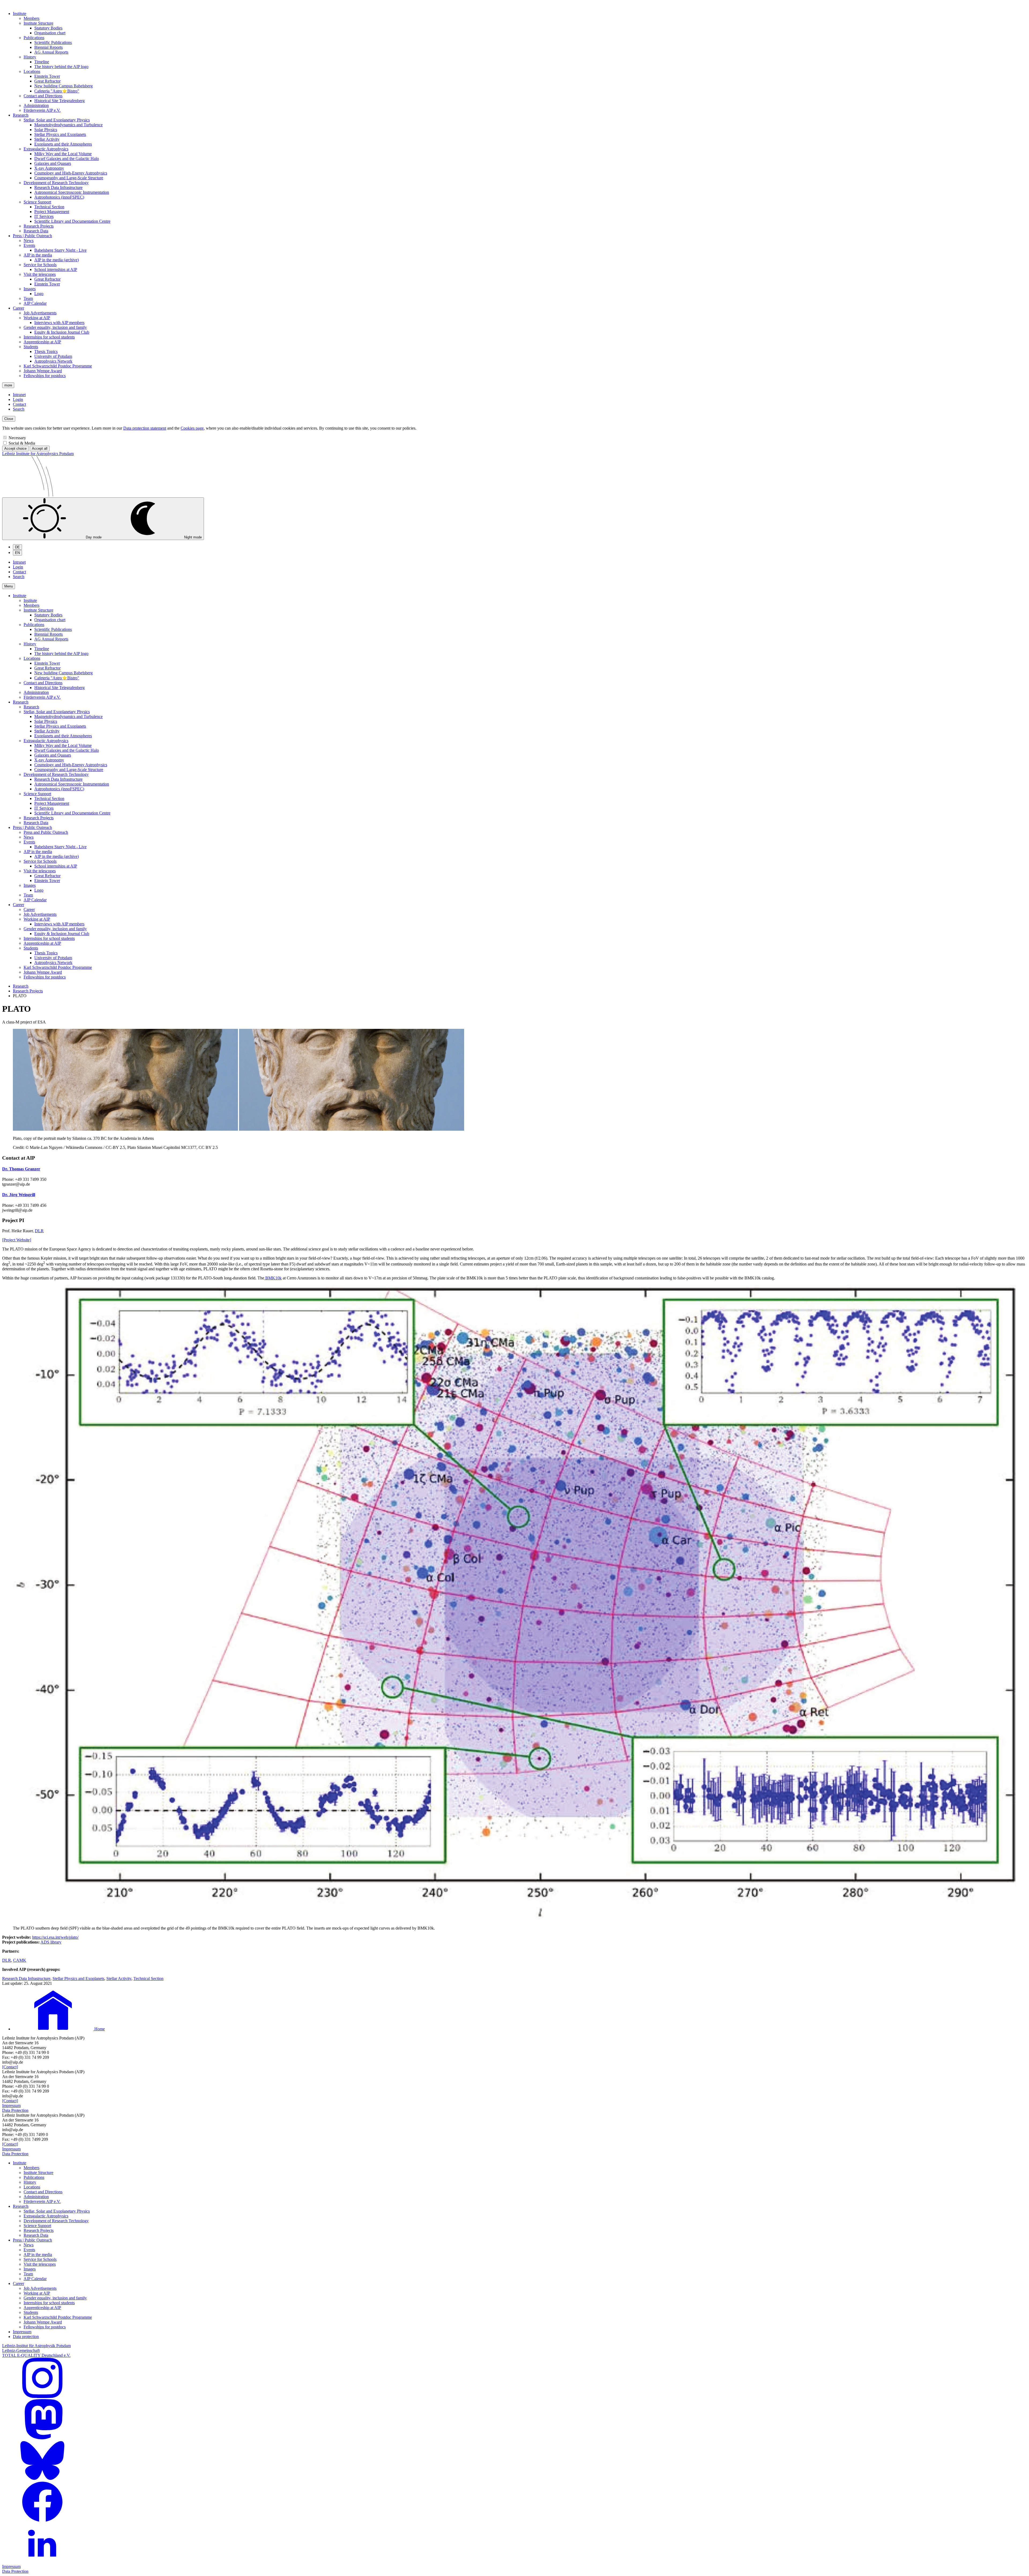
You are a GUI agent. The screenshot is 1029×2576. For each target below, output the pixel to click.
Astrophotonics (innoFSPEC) (59, 197)
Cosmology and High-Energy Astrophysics (71, 173)
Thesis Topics (46, 351)
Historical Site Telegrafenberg (59, 101)
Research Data (36, 231)
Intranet (19, 395)
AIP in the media (38, 255)
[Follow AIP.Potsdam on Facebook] (42, 2520)
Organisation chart (50, 33)
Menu (9, 586)
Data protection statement (145, 428)
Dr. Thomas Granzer (21, 1169)
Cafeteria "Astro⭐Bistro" (57, 91)
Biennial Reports (49, 47)
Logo (39, 294)
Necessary (17, 438)
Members (31, 18)
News (29, 241)
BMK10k (273, 1278)
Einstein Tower (47, 76)
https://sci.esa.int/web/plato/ (55, 1937)
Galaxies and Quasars (53, 163)
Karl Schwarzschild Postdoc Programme (58, 366)
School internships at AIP (56, 269)
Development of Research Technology (56, 183)
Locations (32, 71)
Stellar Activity (47, 139)
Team (28, 298)
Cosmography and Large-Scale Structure (69, 178)
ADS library (51, 1942)
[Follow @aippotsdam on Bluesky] (42, 2479)
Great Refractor (47, 81)
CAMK (20, 1960)
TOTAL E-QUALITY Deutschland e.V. (36, 2355)
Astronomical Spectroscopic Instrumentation (72, 192)
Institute (20, 14)
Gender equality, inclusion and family (55, 327)
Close (9, 419)
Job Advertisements (40, 313)
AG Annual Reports (51, 52)
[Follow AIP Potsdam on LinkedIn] (42, 2562)
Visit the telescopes (40, 274)
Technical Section (49, 207)
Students (31, 347)
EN (17, 553)
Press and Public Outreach (46, 832)
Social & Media (22, 443)
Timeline (42, 62)
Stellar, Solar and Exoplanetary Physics (57, 120)
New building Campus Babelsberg (64, 86)
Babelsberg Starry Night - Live (60, 250)
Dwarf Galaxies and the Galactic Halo (67, 159)
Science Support (37, 202)
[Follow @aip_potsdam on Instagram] (42, 2397)
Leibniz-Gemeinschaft (21, 2350)
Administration (36, 105)
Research (21, 115)
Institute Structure (38, 23)
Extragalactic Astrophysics (46, 149)
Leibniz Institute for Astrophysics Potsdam (38, 454)
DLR (39, 1231)
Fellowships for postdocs (45, 376)
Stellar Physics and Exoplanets (60, 134)
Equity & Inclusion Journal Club (62, 332)
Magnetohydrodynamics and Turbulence (68, 125)
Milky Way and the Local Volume (63, 154)
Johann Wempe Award (43, 371)
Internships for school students (49, 337)
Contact (19, 404)
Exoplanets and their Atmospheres (63, 144)
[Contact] (10, 2067)
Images (30, 289)
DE (17, 547)
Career (18, 308)
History (30, 57)
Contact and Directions (43, 96)
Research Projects (39, 226)
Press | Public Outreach (32, 236)
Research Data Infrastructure (58, 187)
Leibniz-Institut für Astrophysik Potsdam (36, 2346)
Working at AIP (37, 318)
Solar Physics (46, 130)
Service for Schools (40, 265)
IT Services (44, 216)
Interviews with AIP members (59, 323)
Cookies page (192, 428)
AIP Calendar (35, 303)
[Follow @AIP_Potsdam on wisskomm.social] (42, 2438)
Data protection (26, 2337)
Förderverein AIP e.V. (42, 110)
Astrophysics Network (53, 361)
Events (29, 245)
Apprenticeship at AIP (42, 342)
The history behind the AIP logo (61, 67)
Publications (34, 38)
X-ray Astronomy (49, 168)
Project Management (52, 212)
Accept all (40, 448)
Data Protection (15, 2110)
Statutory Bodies (48, 28)
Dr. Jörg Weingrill (19, 1195)
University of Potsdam (53, 356)
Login (18, 399)
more (8, 385)
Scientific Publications (53, 42)
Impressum (11, 2106)
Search (19, 409)
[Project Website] (17, 1240)
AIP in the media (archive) (57, 260)
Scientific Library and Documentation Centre (72, 221)
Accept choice (15, 448)
